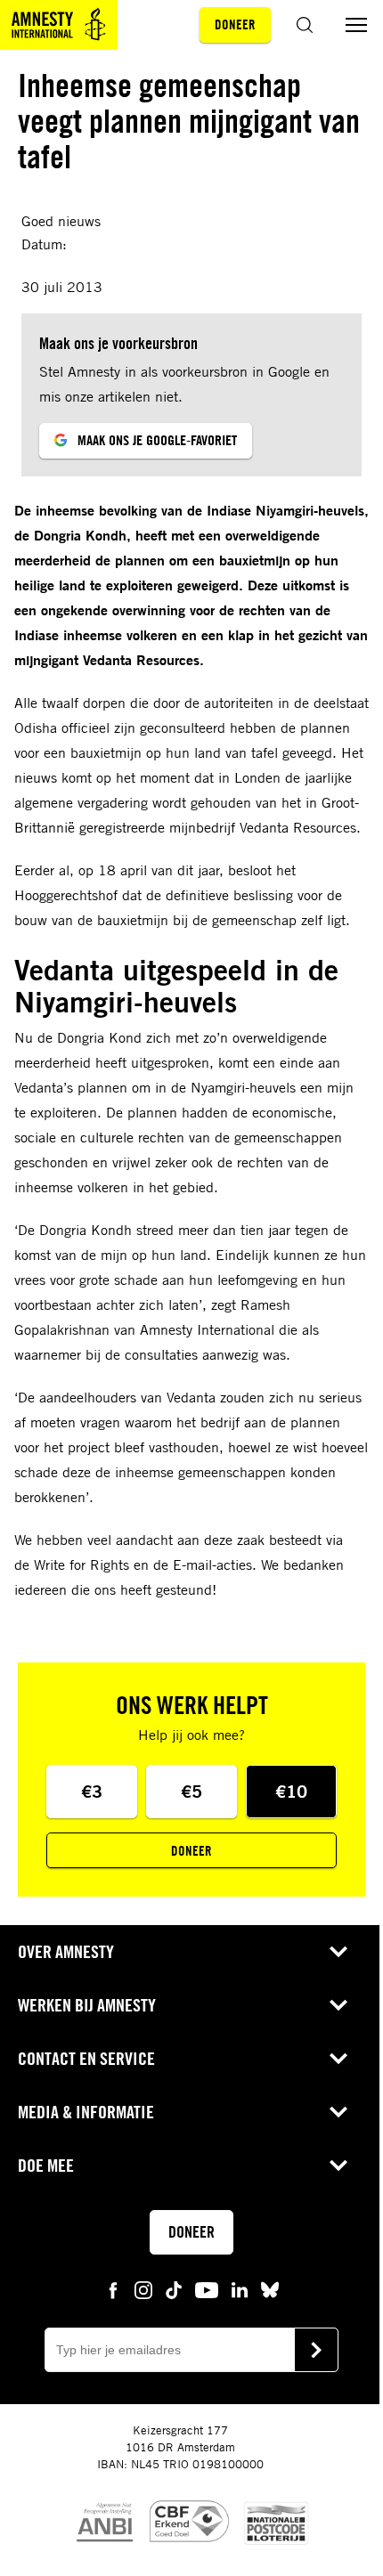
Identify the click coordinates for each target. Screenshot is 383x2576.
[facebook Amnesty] (113, 2289)
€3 (92, 1791)
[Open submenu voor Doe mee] (338, 2166)
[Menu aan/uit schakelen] (356, 25)
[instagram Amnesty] (143, 2289)
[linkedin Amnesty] (240, 2289)
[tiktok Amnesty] (174, 2289)
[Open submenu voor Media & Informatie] (338, 2112)
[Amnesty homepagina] (59, 25)
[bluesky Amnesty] (270, 2289)
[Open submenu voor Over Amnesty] (338, 1952)
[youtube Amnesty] (207, 2289)
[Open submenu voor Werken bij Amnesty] (338, 2005)
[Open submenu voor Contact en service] (338, 2059)
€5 (191, 1791)
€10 (291, 1791)
